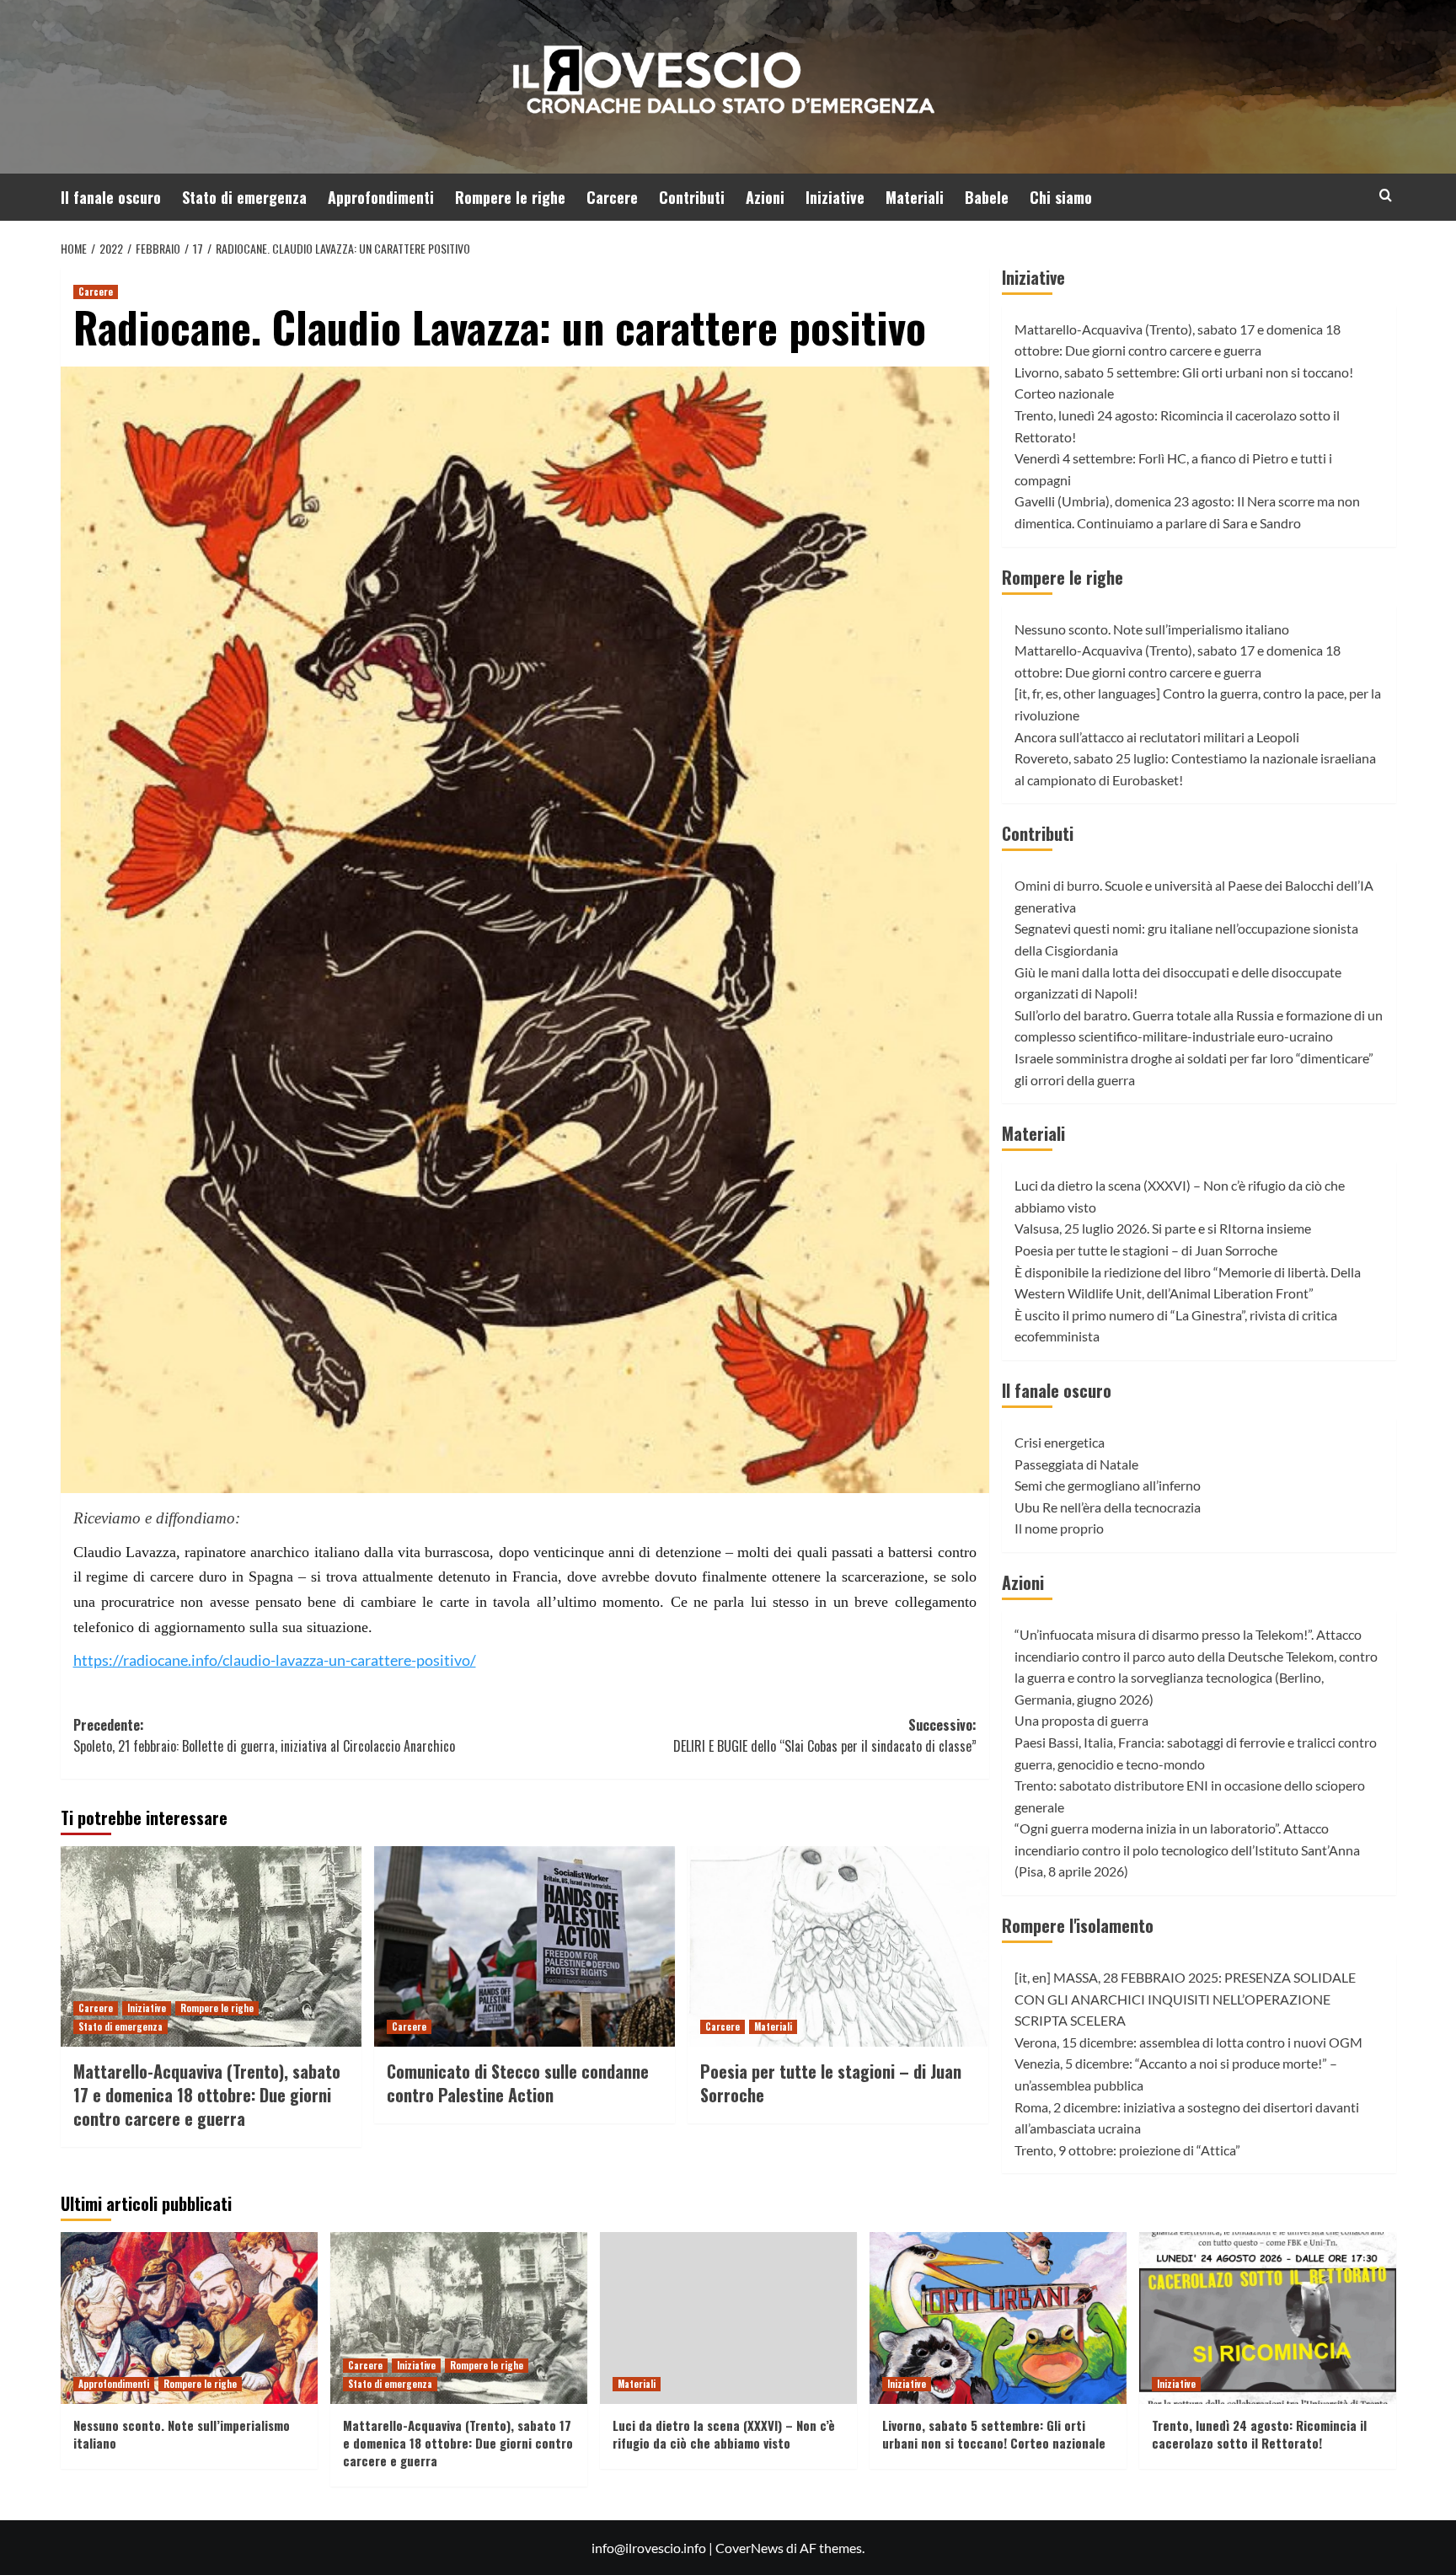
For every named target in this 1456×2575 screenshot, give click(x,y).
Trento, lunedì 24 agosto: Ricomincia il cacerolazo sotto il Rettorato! (1259, 2434)
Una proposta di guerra (1081, 1720)
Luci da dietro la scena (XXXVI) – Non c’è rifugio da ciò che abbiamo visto (724, 2434)
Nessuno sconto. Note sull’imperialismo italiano (1152, 629)
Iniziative (835, 197)
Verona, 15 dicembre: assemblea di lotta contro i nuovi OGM (1188, 2042)
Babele (987, 197)
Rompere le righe (510, 197)
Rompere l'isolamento (1078, 1925)
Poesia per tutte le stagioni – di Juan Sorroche (831, 2083)
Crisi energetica (1060, 1442)
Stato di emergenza (244, 197)
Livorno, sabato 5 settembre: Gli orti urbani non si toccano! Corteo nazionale (994, 2434)
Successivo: (825, 1736)
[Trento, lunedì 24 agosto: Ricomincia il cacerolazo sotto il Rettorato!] (1268, 2318)
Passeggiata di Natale (1076, 1464)
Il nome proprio (1059, 1528)
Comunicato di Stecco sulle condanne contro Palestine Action (518, 2083)
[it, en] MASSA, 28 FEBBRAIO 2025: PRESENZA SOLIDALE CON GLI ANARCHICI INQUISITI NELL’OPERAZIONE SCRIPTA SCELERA (1185, 1999)
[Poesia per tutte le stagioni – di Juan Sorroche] (838, 1946)
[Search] (1386, 195)
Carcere (612, 197)
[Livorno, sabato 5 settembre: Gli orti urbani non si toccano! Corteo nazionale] (998, 2318)
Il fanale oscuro (111, 197)
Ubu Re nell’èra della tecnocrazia (1108, 1507)
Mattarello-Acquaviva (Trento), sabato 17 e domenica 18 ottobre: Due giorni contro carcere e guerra (207, 2095)
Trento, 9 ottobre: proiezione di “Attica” (1127, 2150)
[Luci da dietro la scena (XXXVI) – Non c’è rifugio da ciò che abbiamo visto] (728, 2318)
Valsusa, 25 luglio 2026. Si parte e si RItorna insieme (1163, 1228)
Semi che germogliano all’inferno (1108, 1485)
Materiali (915, 197)
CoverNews (749, 2548)
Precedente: (264, 1736)
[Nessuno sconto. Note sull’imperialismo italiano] (189, 2318)
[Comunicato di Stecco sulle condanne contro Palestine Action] (525, 1946)
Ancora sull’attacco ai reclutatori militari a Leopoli (1157, 737)
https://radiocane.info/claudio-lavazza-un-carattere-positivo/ (275, 1660)
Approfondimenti (381, 197)
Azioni (765, 197)
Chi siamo (1061, 197)
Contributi (692, 197)
